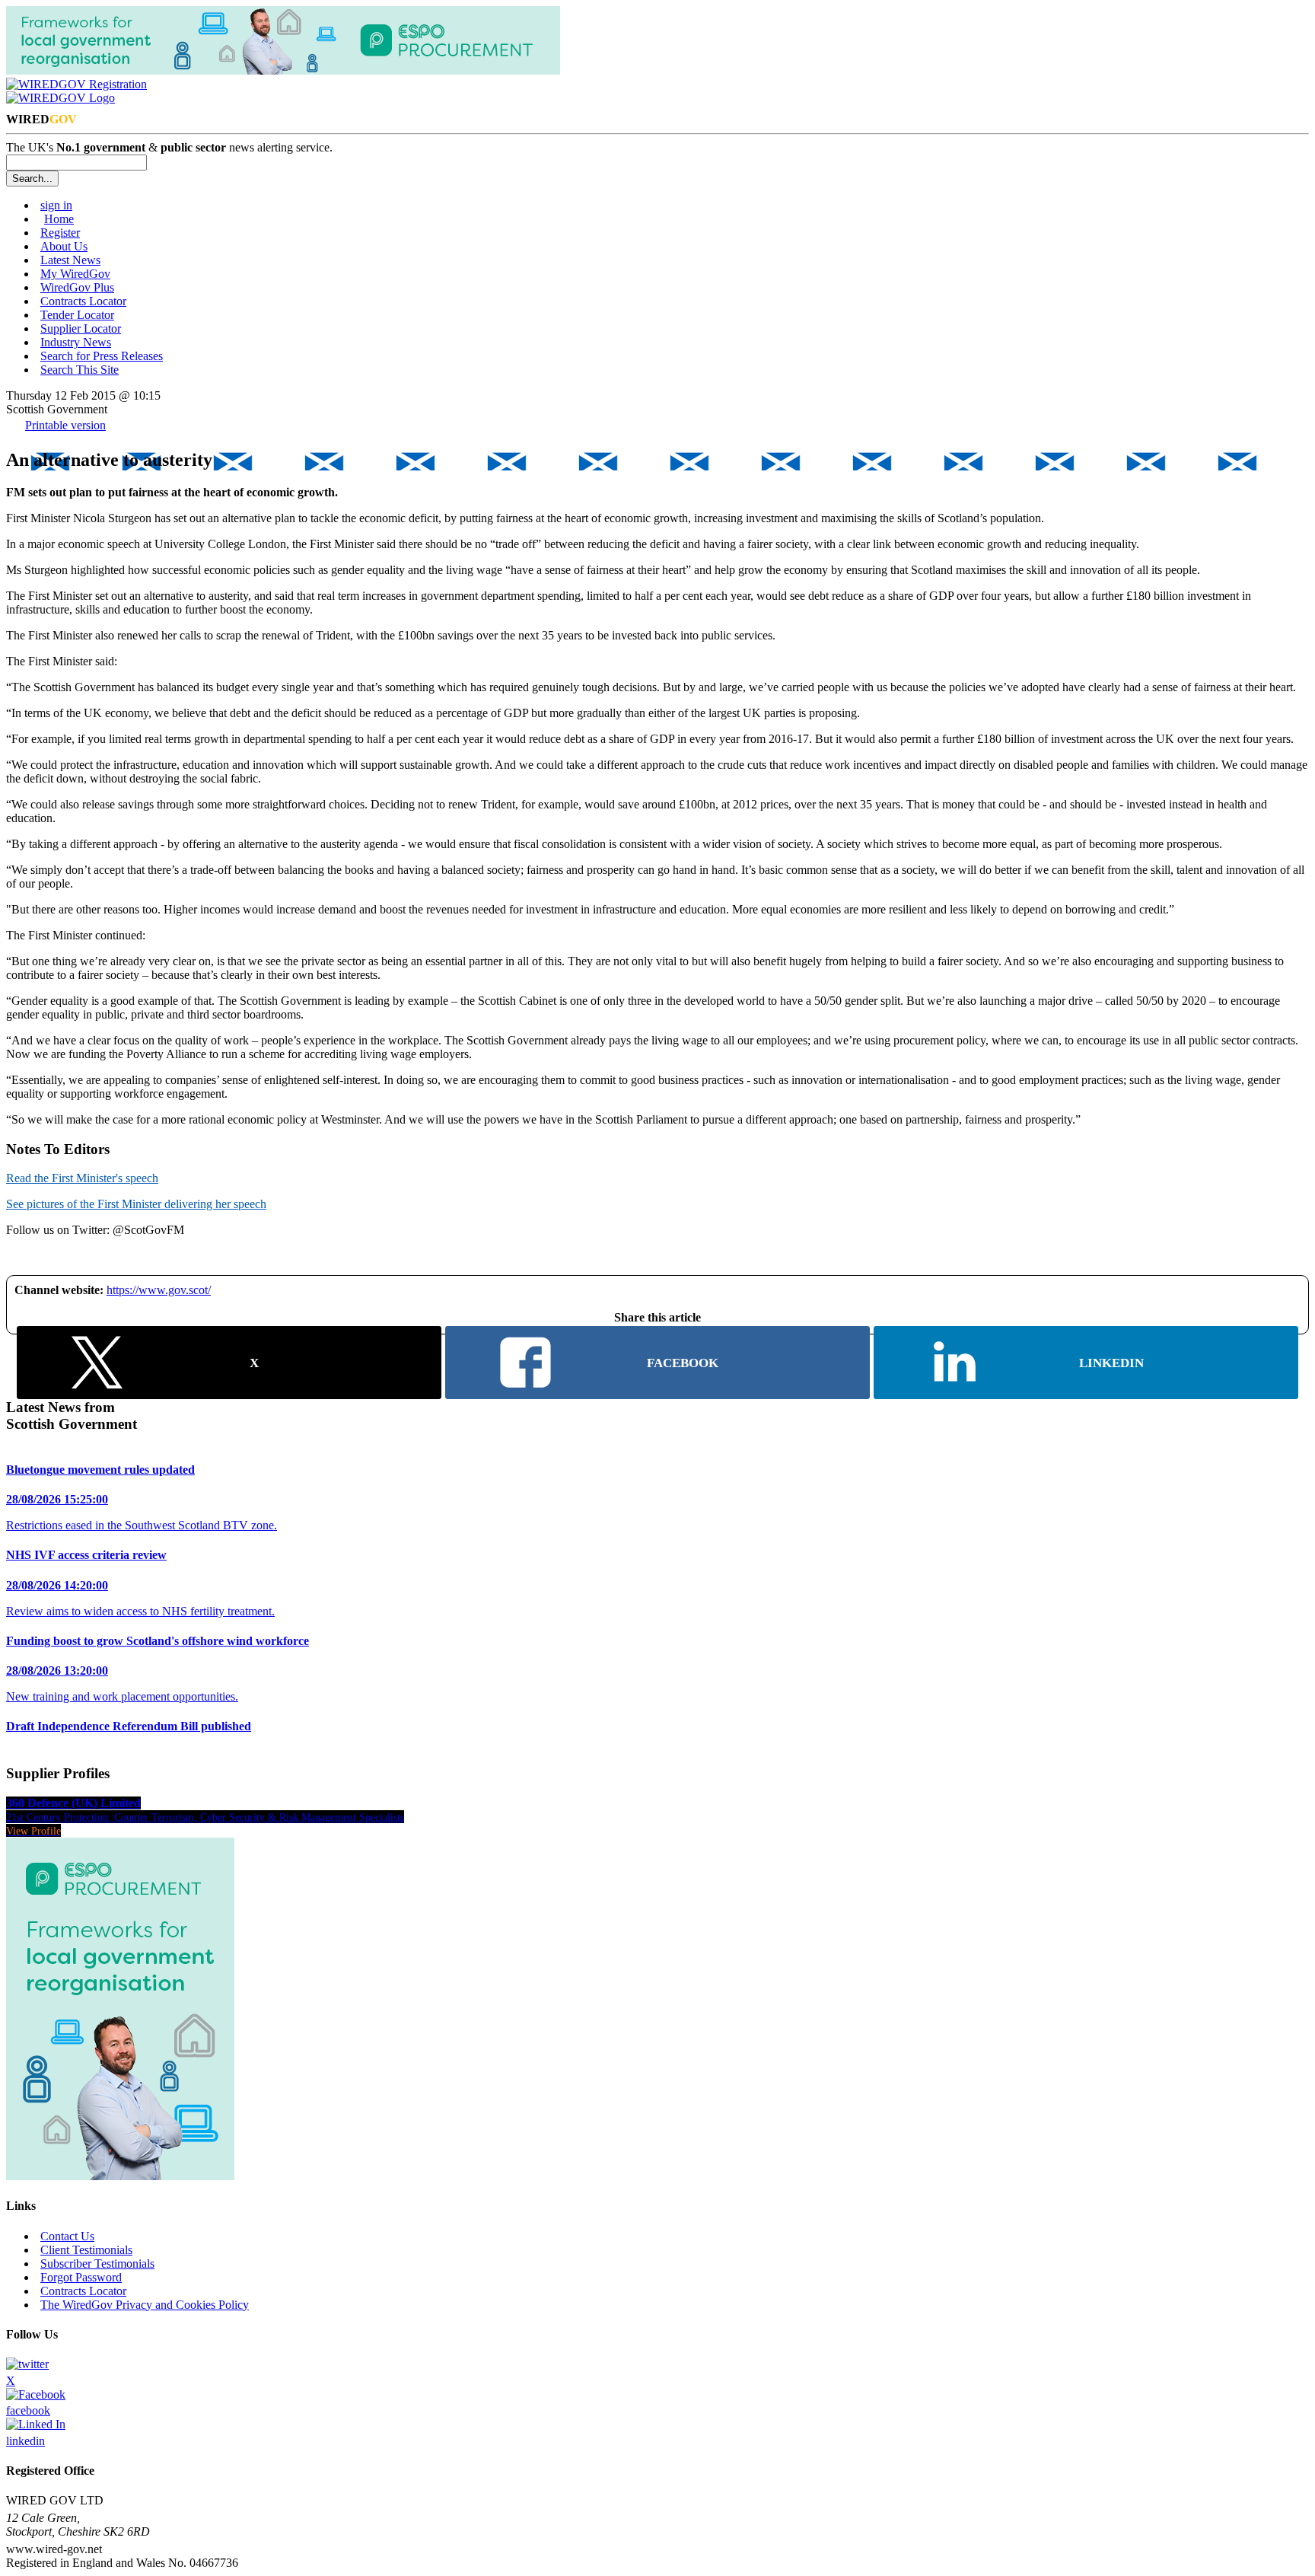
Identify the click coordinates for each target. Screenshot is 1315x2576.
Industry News (76, 342)
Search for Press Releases (102, 356)
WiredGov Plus (77, 287)
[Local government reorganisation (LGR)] (120, 2176)
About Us (64, 246)
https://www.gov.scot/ (159, 1290)
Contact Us (67, 2236)
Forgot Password (81, 2277)
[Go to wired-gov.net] (60, 98)
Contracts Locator (83, 301)
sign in (56, 205)
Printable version (65, 425)
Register (60, 233)
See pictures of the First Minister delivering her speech (136, 1204)
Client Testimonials (86, 2250)
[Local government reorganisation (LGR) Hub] (283, 70)
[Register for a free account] (76, 84)
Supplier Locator (81, 328)
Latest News (70, 260)
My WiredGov (75, 274)
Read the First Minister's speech (82, 1178)
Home (59, 219)
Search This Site (80, 370)
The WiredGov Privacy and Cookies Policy (145, 2305)
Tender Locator (77, 315)
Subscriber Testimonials (97, 2264)
